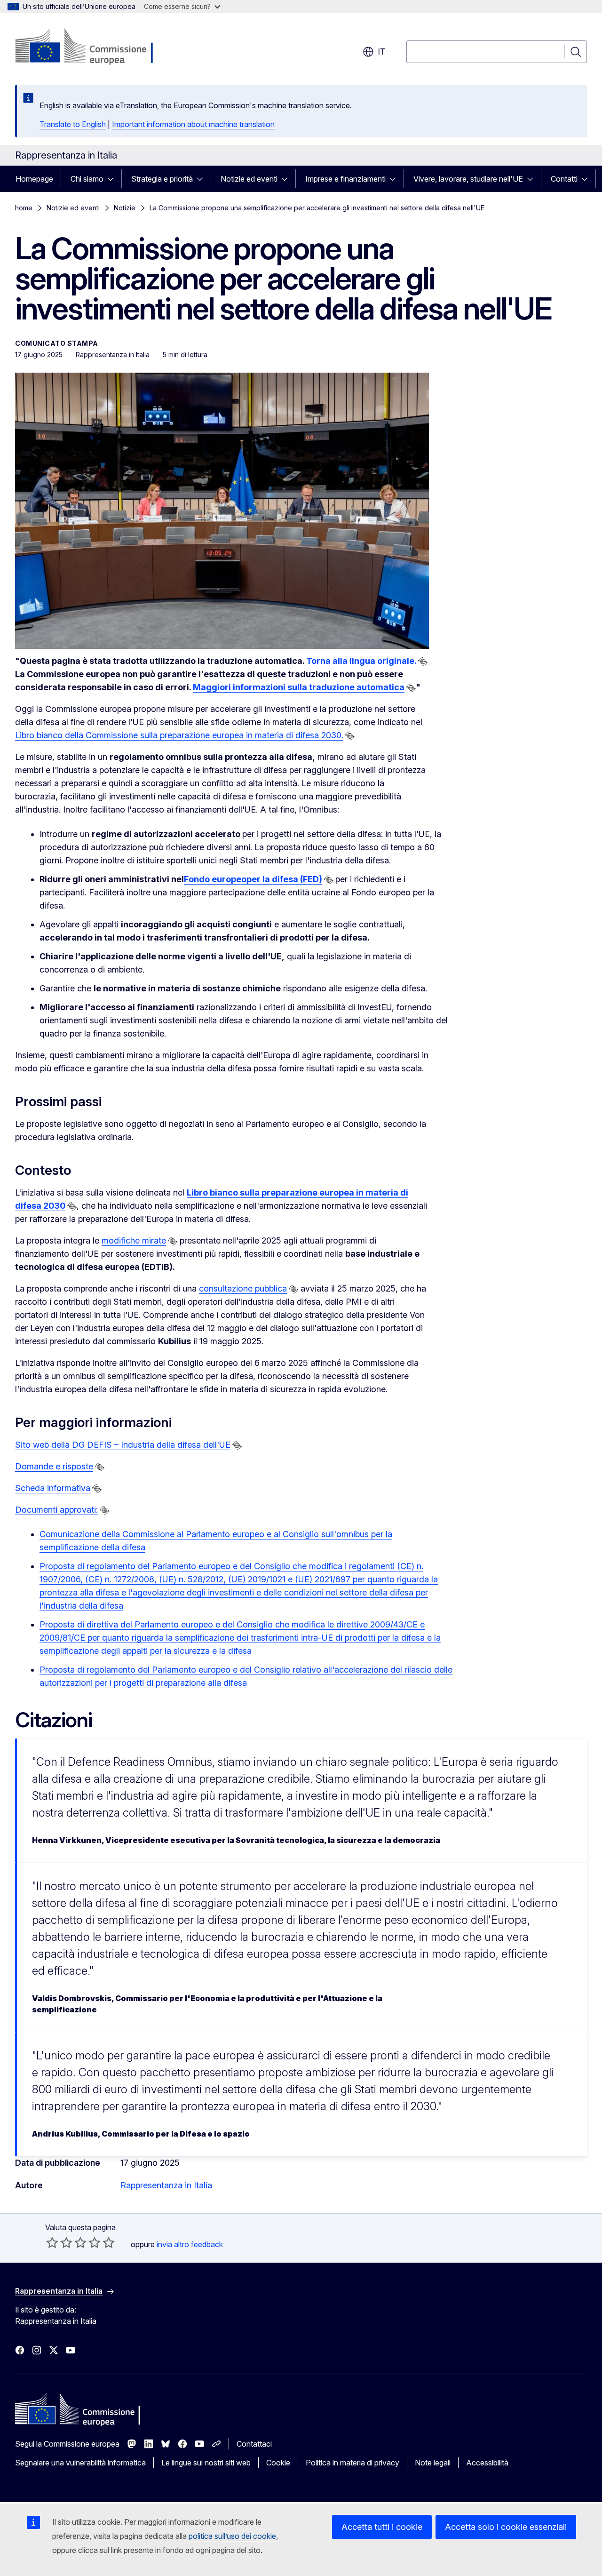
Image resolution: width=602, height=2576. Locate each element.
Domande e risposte (54, 1466)
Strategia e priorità (162, 179)
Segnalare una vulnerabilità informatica (80, 2463)
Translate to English (73, 124)
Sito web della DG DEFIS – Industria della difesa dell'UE (123, 1445)
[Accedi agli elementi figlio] (113, 179)
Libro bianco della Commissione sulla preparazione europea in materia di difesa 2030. (179, 735)
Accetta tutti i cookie (382, 2527)
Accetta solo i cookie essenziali (506, 2527)
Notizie (125, 208)
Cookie (278, 2463)
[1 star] (52, 2242)
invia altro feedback (190, 2244)
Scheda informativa (53, 1488)
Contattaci (254, 2444)
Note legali (433, 2463)
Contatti (564, 179)
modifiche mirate (134, 1240)
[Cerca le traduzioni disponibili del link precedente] (423, 662)
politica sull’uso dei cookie (232, 2536)
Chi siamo (87, 179)
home (24, 208)
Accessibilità (487, 2463)
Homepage (34, 179)
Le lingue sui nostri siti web (206, 2463)
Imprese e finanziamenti (345, 179)
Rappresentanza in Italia (166, 2185)
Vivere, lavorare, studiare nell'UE (468, 179)
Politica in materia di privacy (352, 2463)
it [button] (382, 52)
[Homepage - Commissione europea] (90, 47)
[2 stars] (59, 2242)
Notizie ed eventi (249, 179)
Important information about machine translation (193, 124)
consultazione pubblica (243, 1288)
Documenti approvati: (56, 1510)
